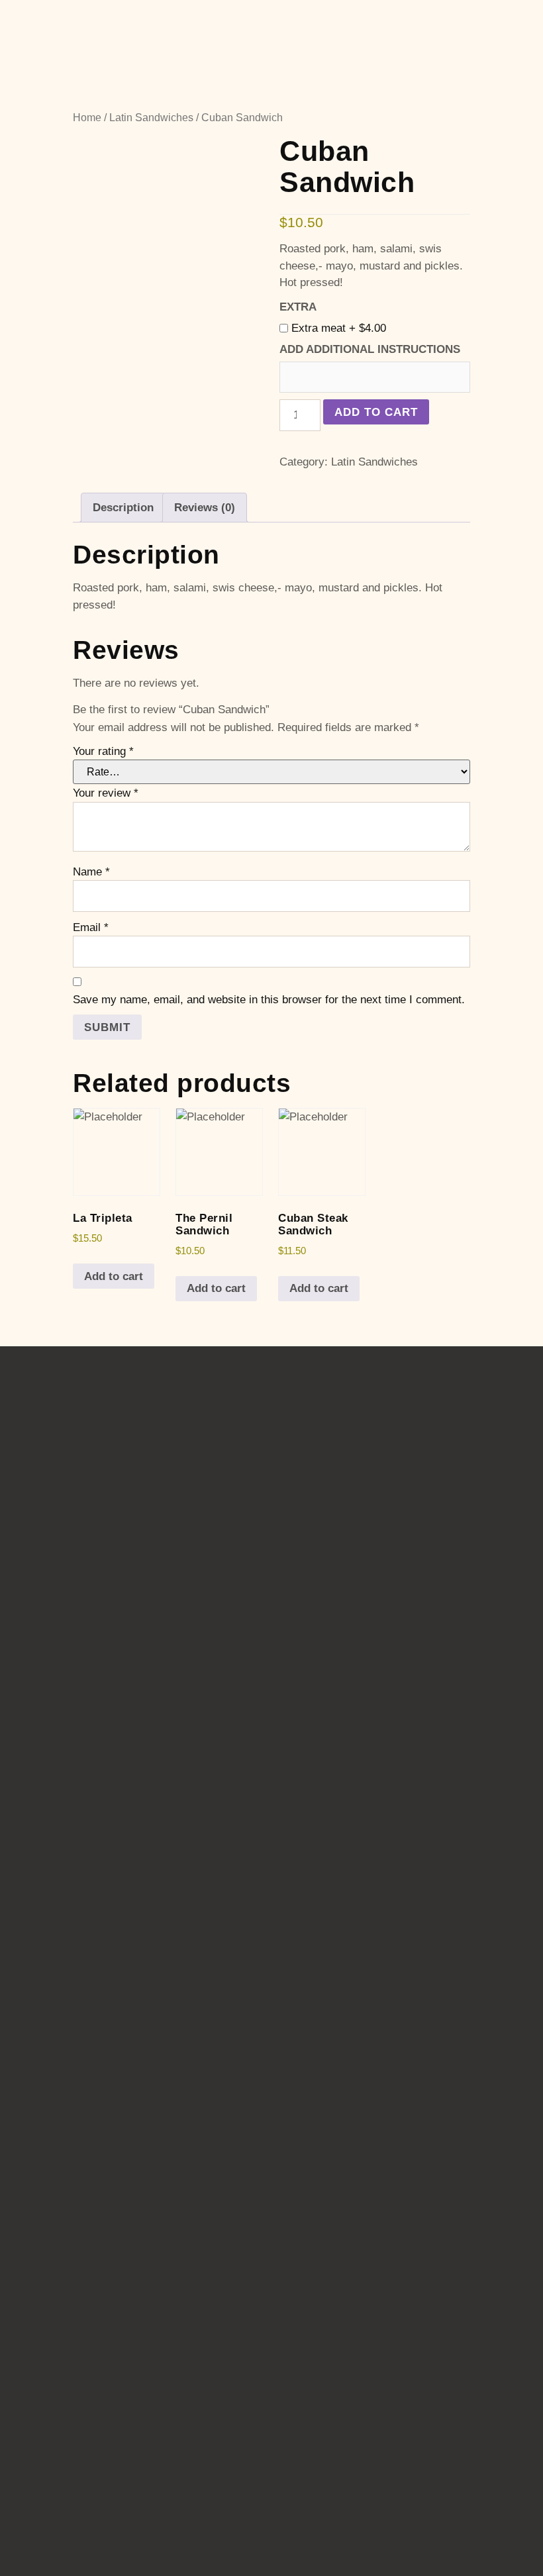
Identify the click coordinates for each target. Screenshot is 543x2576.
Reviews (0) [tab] (205, 508)
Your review (106, 793)
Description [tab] (123, 508)
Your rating (103, 751)
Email (91, 927)
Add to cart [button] (114, 1276)
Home (87, 118)
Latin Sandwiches (151, 118)
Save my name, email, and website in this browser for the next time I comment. (269, 1000)
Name (91, 872)
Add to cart (376, 412)
